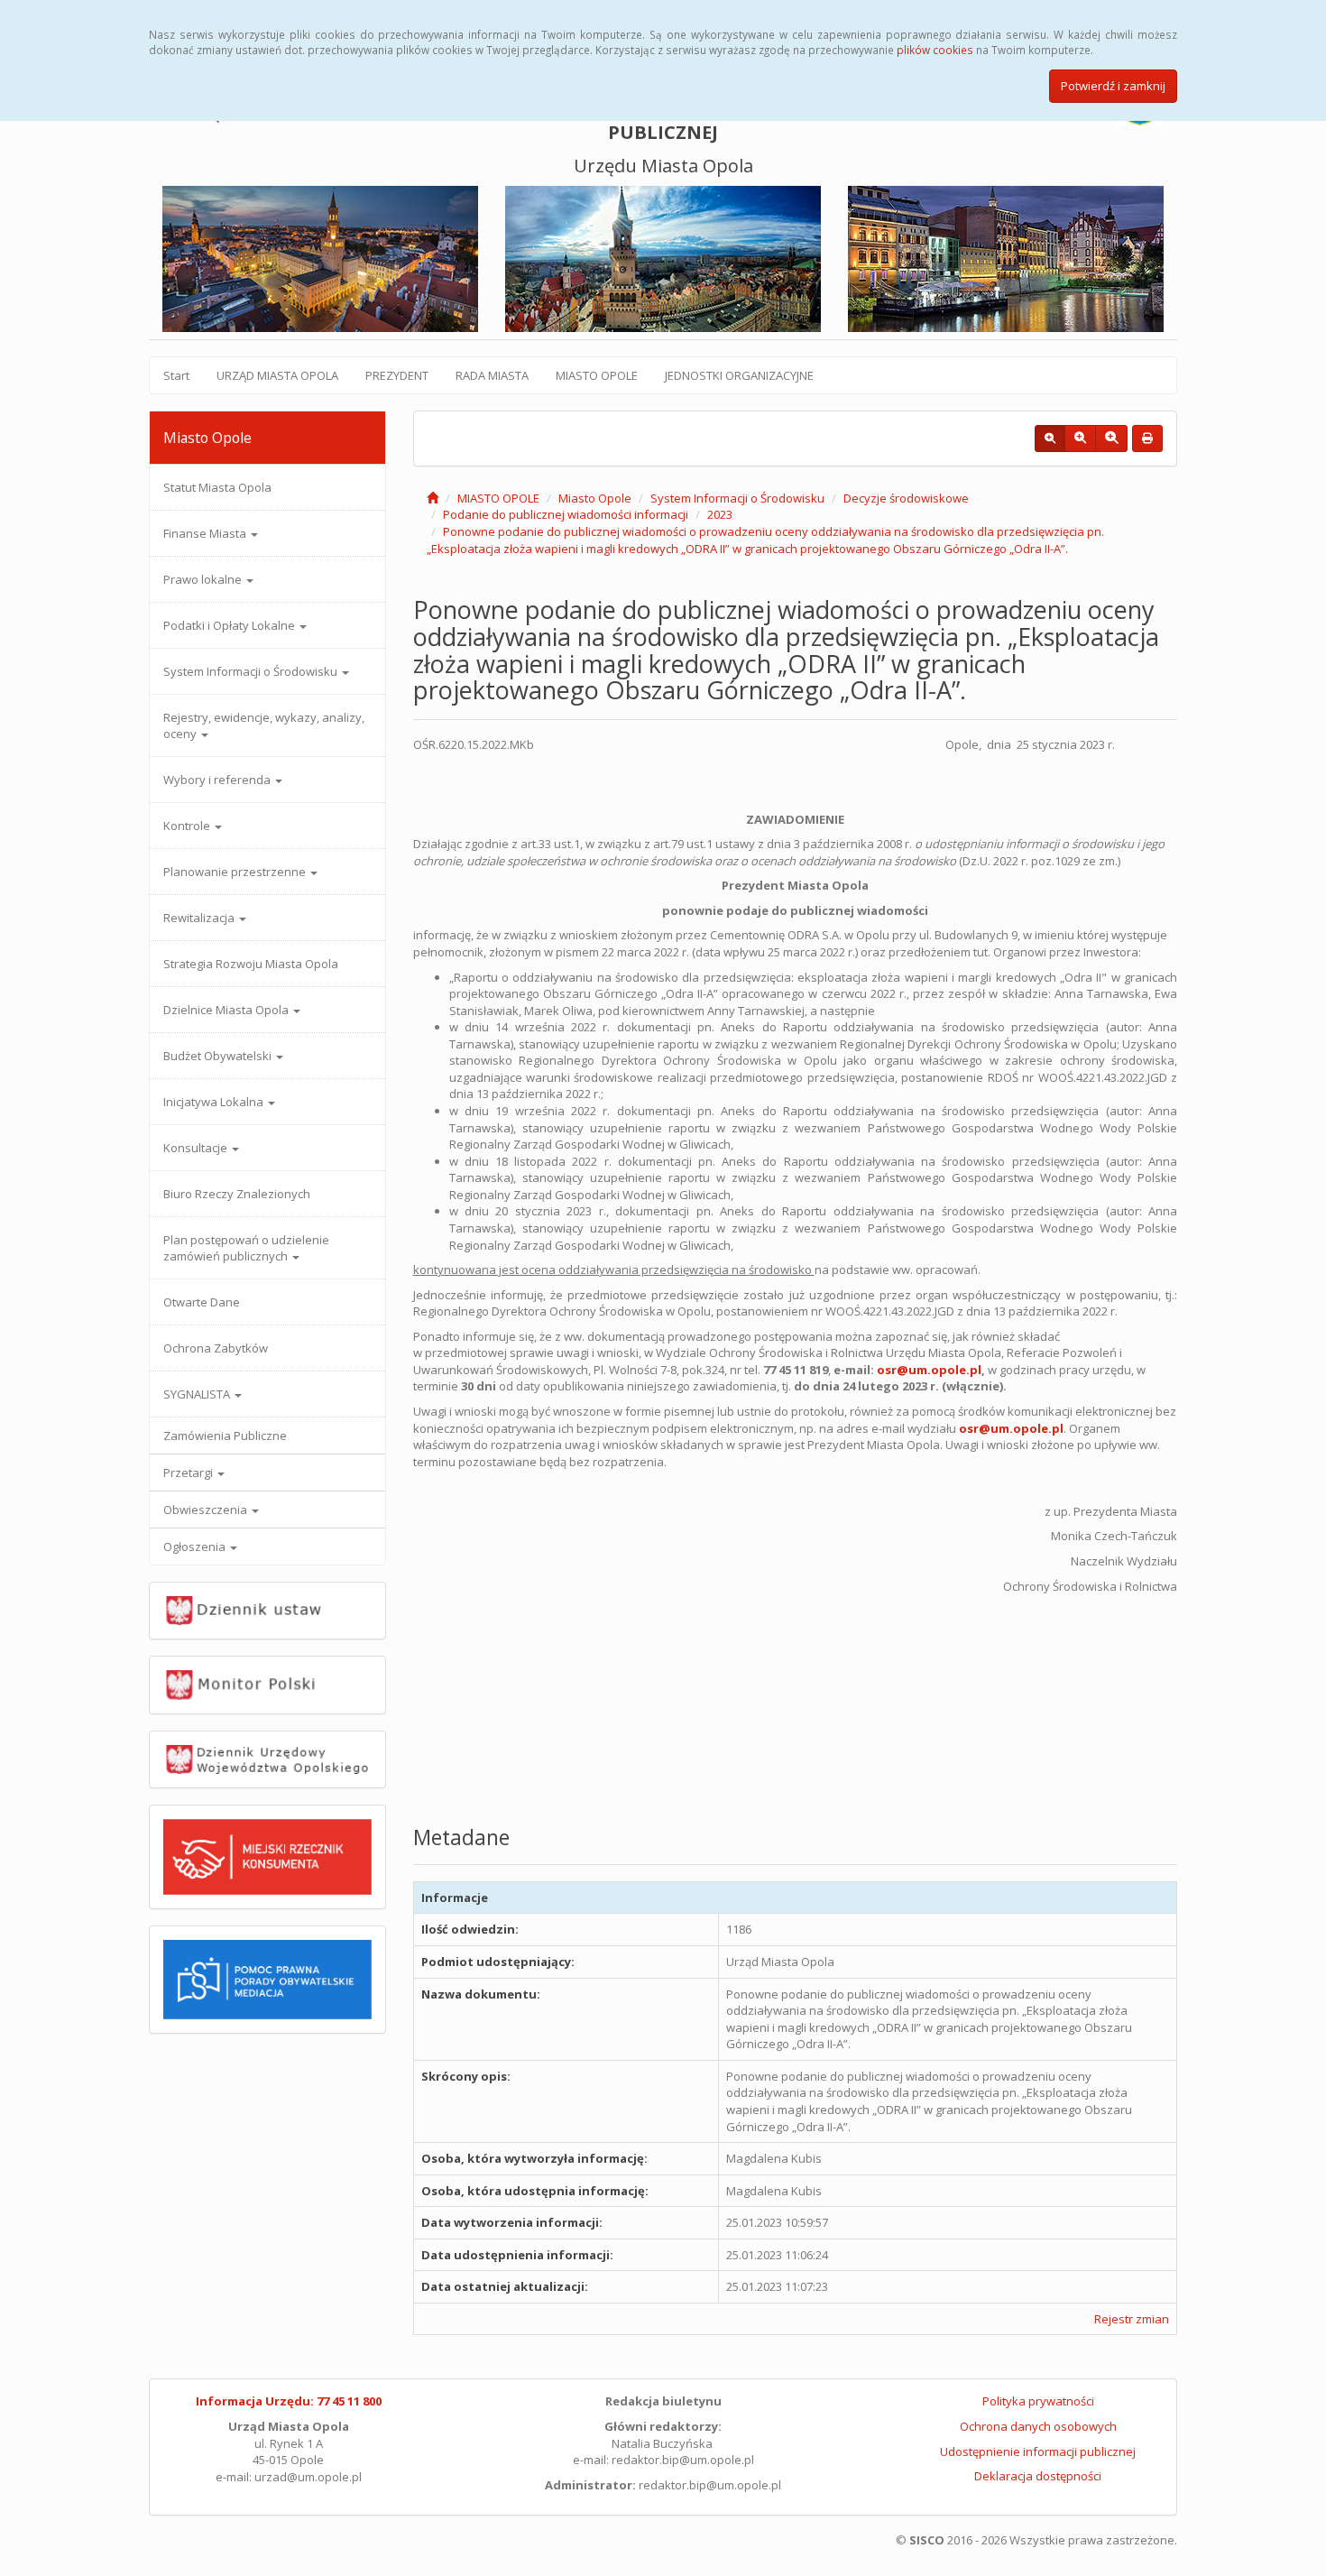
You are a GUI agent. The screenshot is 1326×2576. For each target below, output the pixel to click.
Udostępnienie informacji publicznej (1038, 2451)
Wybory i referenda (218, 780)
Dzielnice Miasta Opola (227, 1010)
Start (176, 375)
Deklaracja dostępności (1038, 2476)
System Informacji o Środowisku (252, 671)
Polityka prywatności (1038, 2401)
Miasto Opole (595, 498)
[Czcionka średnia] (1080, 439)
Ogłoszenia (196, 1547)
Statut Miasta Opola (217, 487)
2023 (720, 514)
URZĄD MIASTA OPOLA (277, 375)
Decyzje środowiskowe (906, 498)
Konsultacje (197, 1148)
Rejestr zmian (1132, 2319)
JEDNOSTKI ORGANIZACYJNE (739, 375)
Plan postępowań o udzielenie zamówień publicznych (246, 1248)
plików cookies (935, 50)
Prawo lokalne (204, 579)
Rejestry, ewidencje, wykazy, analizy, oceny (264, 725)
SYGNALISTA (198, 1394)
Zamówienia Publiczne (225, 1436)
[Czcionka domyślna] (1050, 439)
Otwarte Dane (202, 1302)
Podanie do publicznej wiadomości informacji (566, 514)
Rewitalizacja (200, 918)
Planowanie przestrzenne (236, 872)
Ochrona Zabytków (216, 1348)
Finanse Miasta (206, 533)
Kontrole (188, 826)
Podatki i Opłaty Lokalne (230, 625)
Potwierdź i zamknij (1113, 86)
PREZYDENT (397, 375)
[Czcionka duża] (1111, 439)
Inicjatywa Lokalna (215, 1102)
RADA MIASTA (492, 375)
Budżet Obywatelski (219, 1056)
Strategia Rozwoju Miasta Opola (251, 964)
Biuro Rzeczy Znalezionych (237, 1194)
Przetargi (189, 1473)
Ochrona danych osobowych (1038, 2426)
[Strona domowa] (433, 498)
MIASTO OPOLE (597, 375)
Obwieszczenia (207, 1510)
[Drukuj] (1147, 439)
